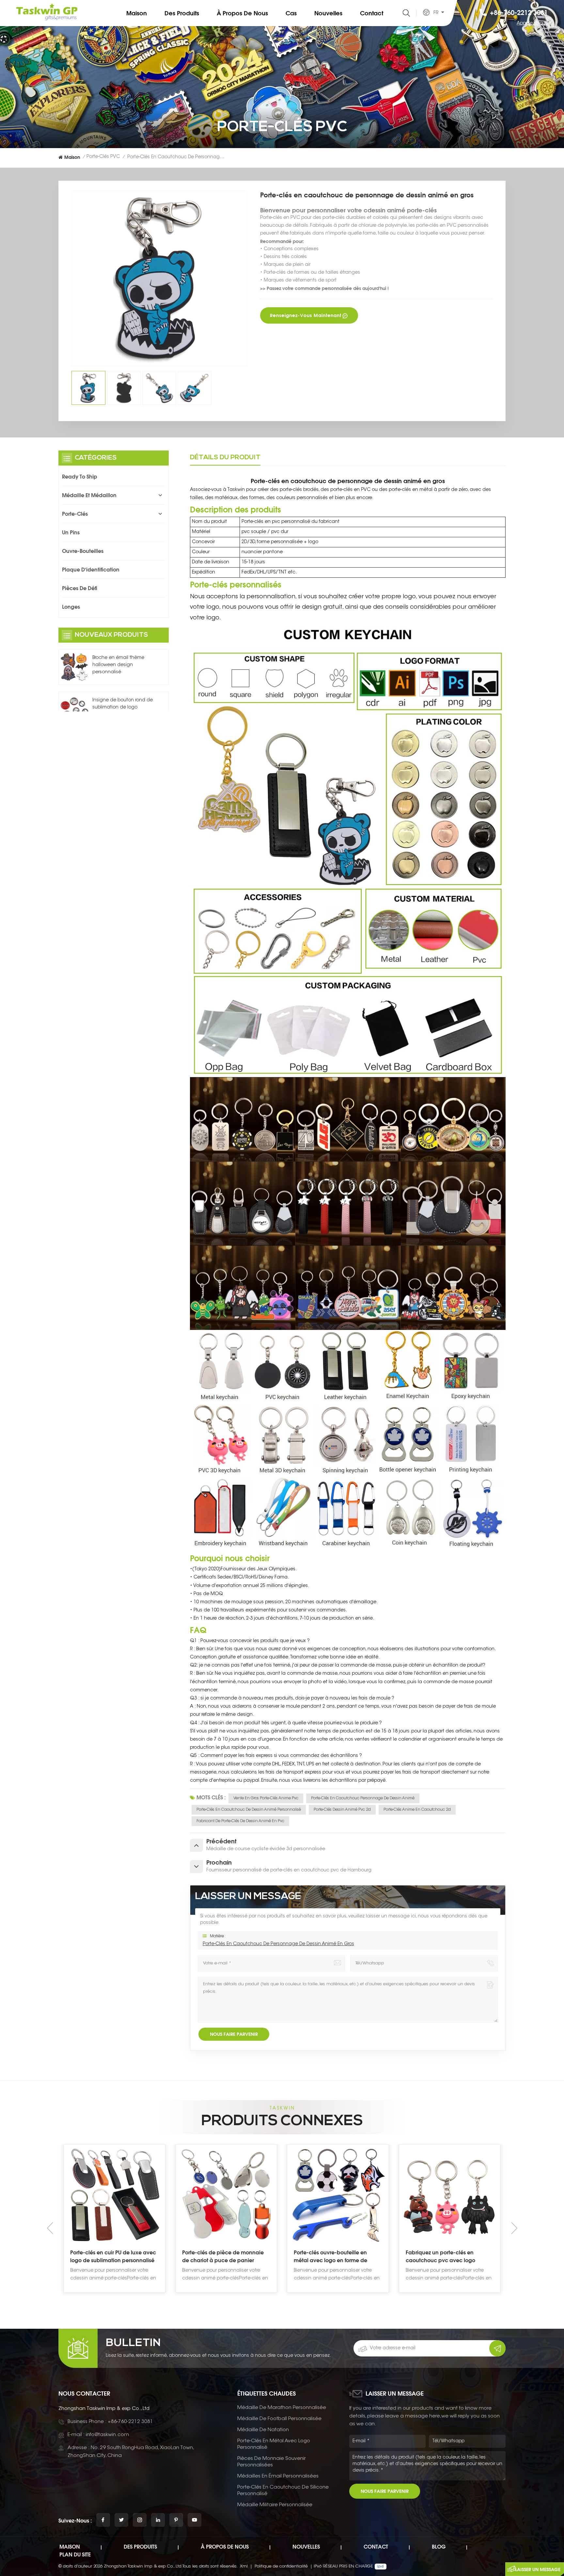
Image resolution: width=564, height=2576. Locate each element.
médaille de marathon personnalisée (282, 2408)
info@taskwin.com (107, 2435)
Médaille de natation (263, 2430)
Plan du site (75, 2554)
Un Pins (71, 532)
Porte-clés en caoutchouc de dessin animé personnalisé (249, 1810)
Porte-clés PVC (103, 157)
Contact (372, 13)
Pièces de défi (80, 588)
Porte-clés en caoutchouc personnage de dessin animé (363, 1798)
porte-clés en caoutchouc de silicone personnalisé (283, 2491)
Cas (291, 13)
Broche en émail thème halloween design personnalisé (118, 665)
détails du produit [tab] (225, 458)
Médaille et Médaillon (89, 495)
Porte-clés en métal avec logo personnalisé (274, 2444)
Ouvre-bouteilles (83, 551)
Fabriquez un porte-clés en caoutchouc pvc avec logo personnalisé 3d (217, 2257)
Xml (244, 2566)
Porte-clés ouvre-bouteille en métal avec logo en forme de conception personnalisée (107, 2257)
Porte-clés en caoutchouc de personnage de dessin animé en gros (278, 1944)
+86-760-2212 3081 (519, 13)
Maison (137, 13)
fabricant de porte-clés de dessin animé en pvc (240, 1821)
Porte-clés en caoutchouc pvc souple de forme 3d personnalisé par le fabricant (335, 2257)
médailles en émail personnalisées (278, 2476)
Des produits (182, 13)
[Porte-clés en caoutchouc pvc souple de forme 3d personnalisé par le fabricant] (338, 2195)
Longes (71, 607)
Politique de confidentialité (281, 2566)
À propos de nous (242, 13)
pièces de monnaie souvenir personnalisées (272, 2462)
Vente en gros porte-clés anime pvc (266, 1798)
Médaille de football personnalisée (279, 2419)
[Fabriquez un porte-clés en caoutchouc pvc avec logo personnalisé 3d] (226, 2195)
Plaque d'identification (91, 570)
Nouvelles (328, 13)
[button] (514, 2228)
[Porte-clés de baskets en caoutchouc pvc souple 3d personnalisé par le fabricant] (450, 2195)
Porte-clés (75, 514)
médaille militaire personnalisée (275, 2505)
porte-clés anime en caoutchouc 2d (417, 1810)
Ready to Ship (80, 477)
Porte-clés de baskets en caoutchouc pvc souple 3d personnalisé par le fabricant (442, 2257)
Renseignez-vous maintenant (306, 315)
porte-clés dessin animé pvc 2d (342, 1810)
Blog (439, 2547)
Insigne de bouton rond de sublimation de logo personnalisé (123, 708)
